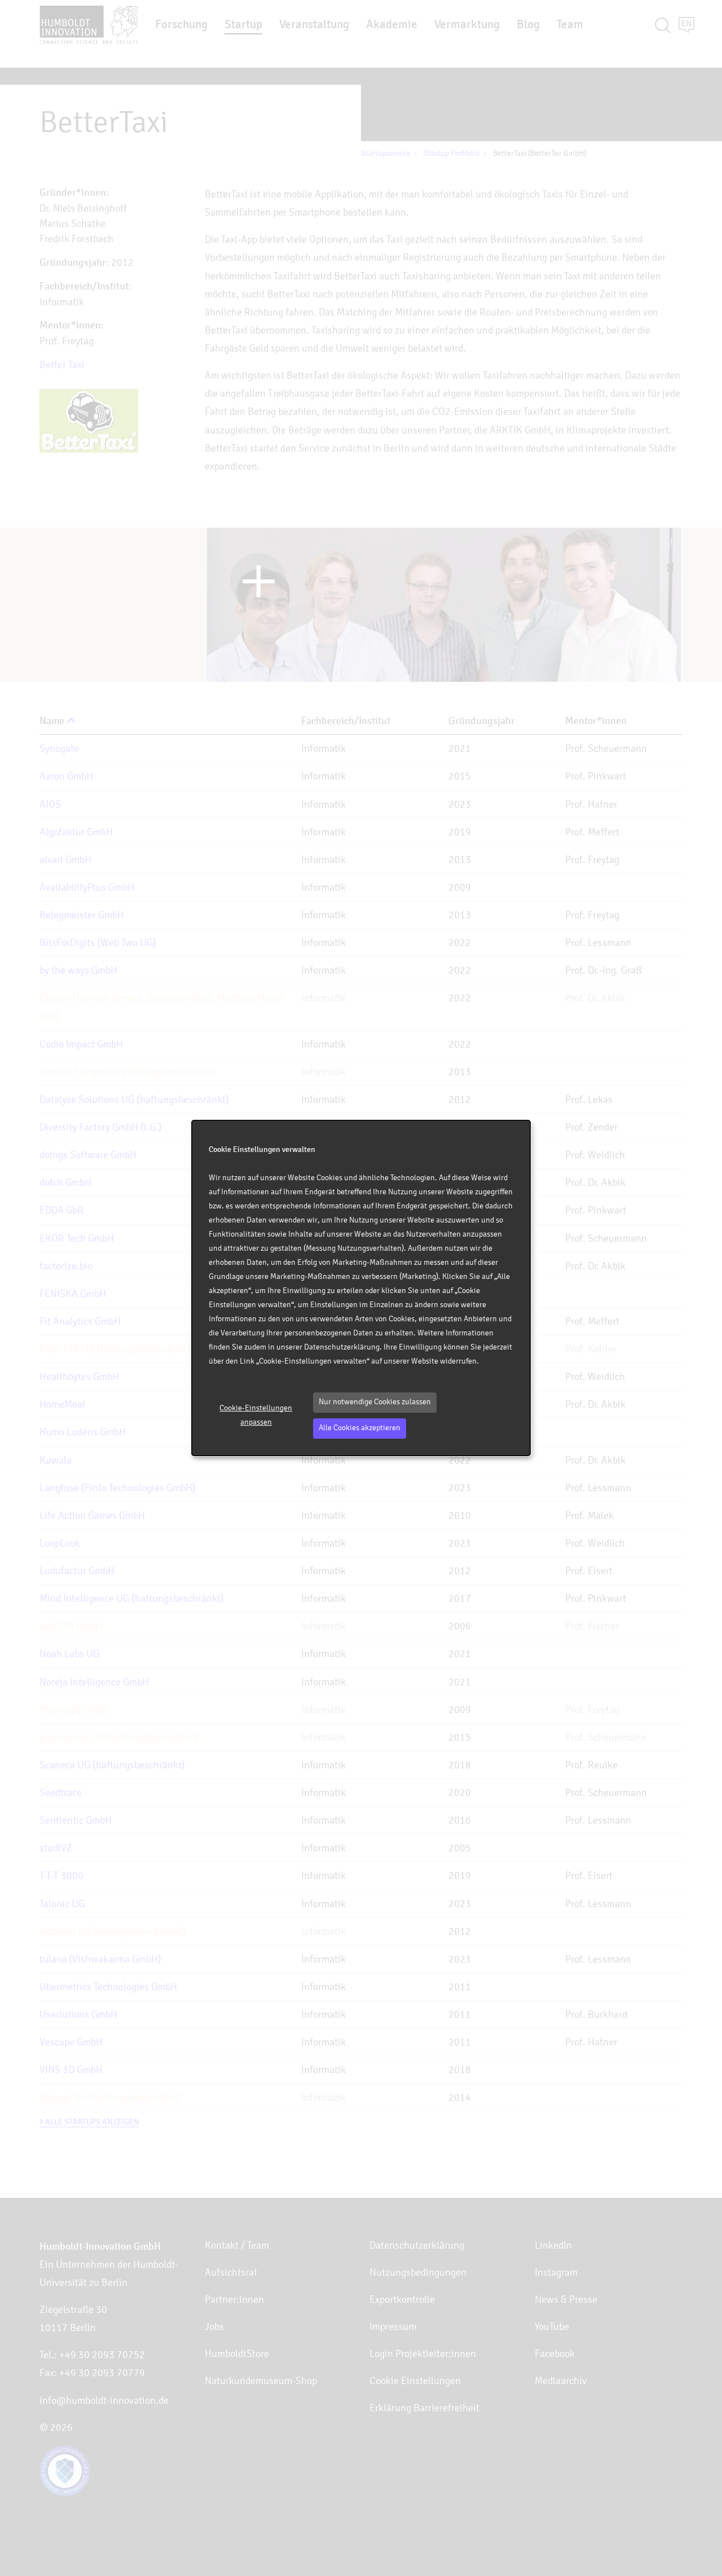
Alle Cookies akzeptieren (360, 1428)
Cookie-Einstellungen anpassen (256, 1415)
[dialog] (361, 1288)
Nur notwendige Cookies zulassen (375, 1402)
